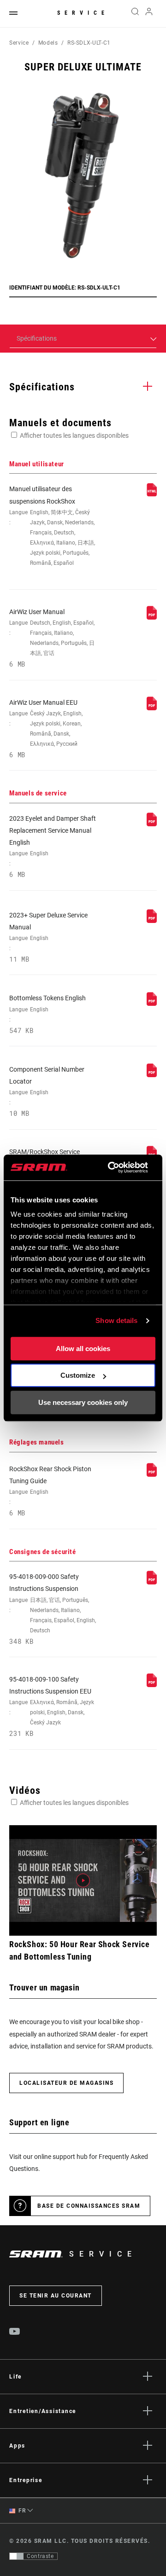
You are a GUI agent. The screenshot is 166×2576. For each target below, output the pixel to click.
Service (83, 13)
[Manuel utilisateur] (152, 494)
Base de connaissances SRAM (89, 2206)
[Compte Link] (149, 14)
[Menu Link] (13, 14)
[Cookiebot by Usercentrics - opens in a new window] (111, 1167)
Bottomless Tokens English (47, 1014)
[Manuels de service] (152, 824)
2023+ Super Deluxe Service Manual (48, 937)
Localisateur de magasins (66, 2083)
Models (48, 43)
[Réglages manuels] (152, 1474)
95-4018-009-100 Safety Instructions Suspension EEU (52, 1707)
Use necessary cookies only (83, 1402)
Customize (78, 1375)
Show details (116, 1320)
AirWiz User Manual (52, 638)
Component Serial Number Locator (47, 1092)
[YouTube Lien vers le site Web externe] (15, 2332)
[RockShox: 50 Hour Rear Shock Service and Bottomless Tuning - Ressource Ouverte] (83, 1880)
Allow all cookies (83, 1349)
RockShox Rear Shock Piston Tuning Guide (50, 1491)
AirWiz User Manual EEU (46, 729)
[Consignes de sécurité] (152, 1582)
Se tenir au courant (56, 2296)
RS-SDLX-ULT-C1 (89, 43)
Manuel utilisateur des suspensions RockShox (52, 526)
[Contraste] (17, 2556)
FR (22, 2511)
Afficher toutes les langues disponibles (74, 435)
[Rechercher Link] (135, 14)
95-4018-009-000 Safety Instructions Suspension (53, 1609)
